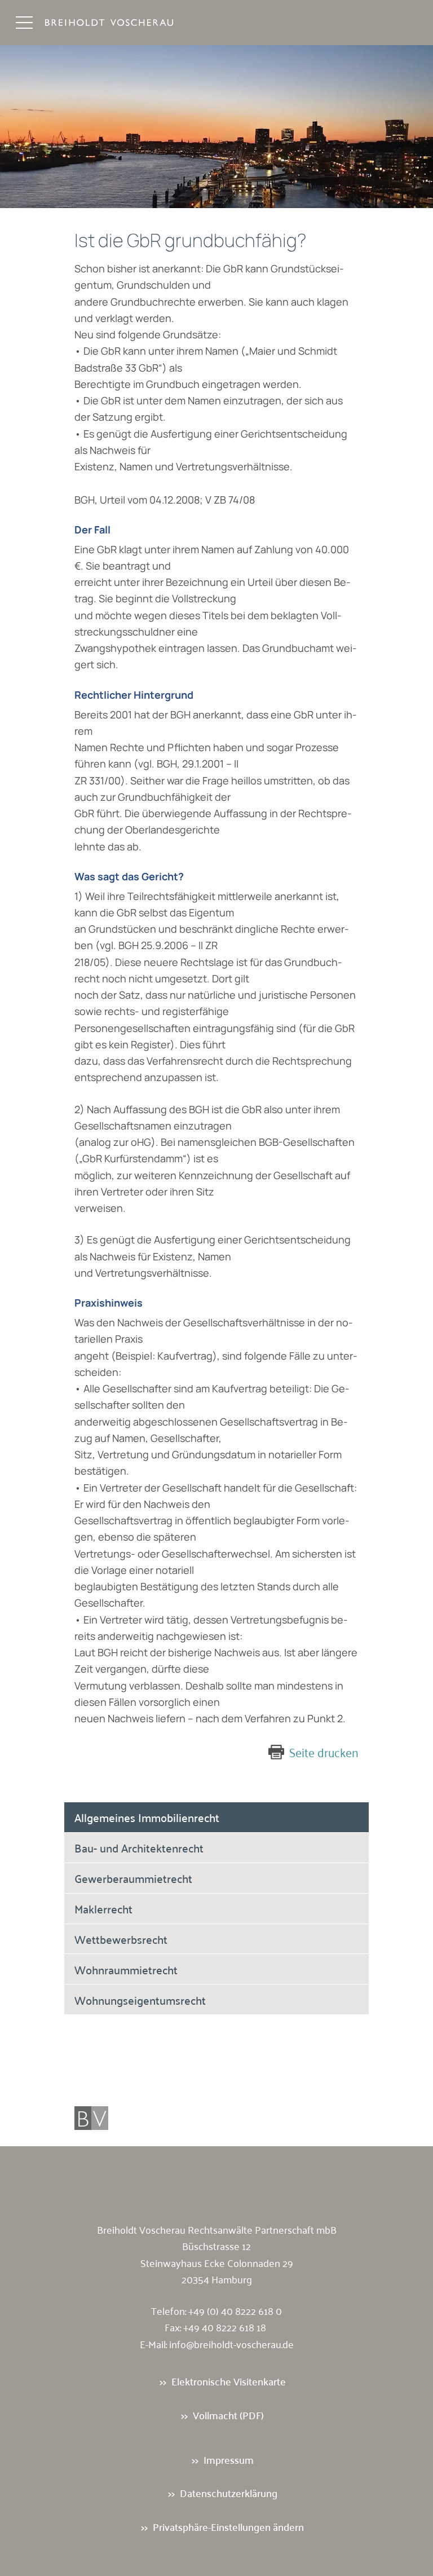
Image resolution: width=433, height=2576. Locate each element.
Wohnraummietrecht (126, 1969)
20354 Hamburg (217, 2279)
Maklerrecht (103, 1908)
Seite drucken (324, 1752)
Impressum (229, 2460)
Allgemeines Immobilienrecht (147, 1817)
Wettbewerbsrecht (121, 1939)
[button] (24, 23)
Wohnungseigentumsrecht (140, 2000)
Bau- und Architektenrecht (139, 1847)
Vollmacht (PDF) (228, 2415)
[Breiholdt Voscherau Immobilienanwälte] (121, 23)
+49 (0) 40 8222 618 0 (235, 2310)
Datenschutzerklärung (229, 2493)
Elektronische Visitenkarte (229, 2381)
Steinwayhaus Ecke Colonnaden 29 (217, 2262)
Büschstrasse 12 (216, 2246)
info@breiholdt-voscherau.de (231, 2344)
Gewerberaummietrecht (133, 1878)
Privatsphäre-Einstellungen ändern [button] (228, 2527)
